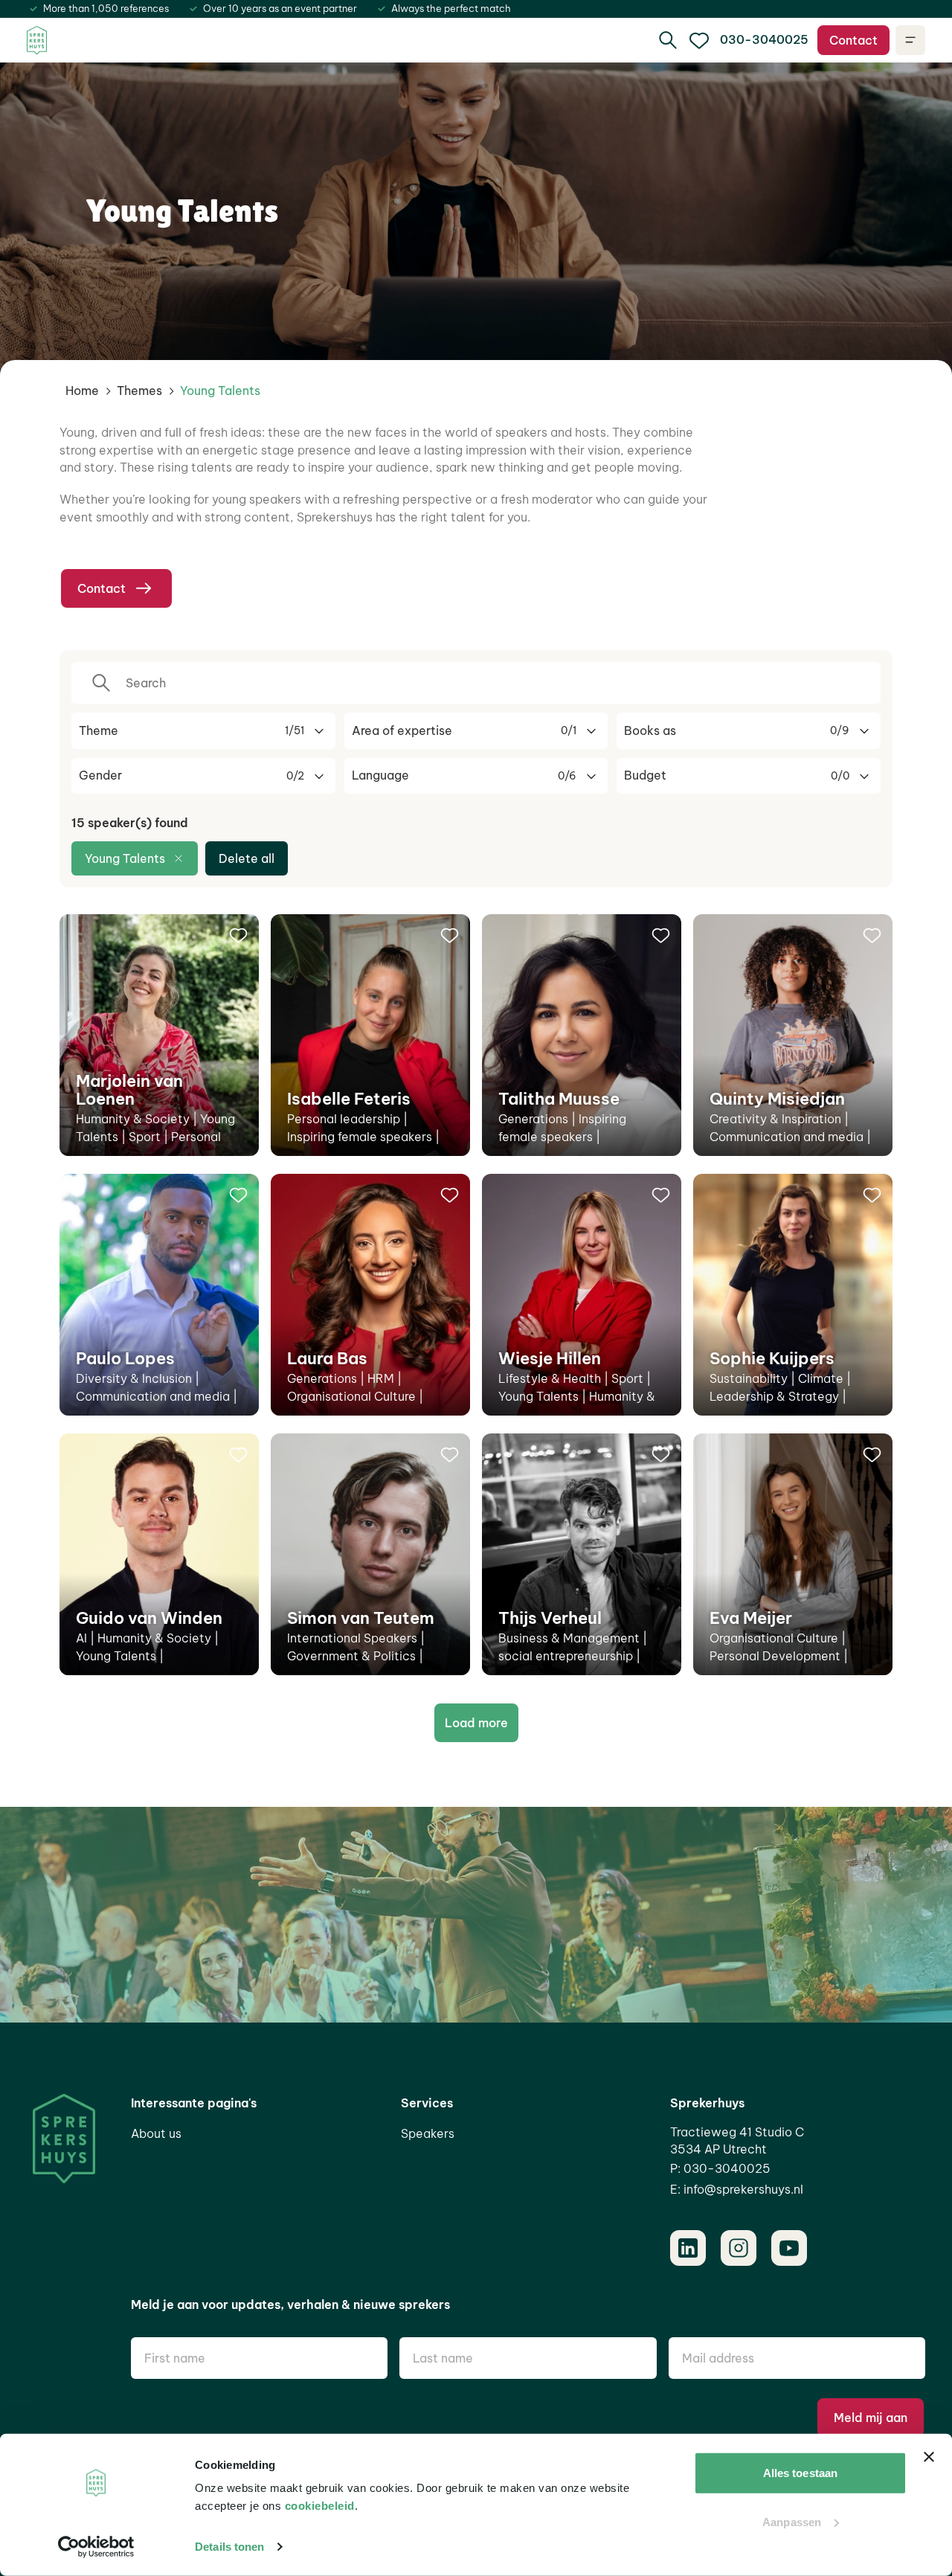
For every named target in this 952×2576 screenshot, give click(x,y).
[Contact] (699, 40)
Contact (853, 40)
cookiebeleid (320, 2506)
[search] (668, 40)
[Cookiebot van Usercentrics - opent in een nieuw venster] (96, 2547)
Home (82, 391)
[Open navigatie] (910, 40)
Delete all (247, 858)
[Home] (37, 41)
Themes (139, 391)
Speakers (428, 2133)
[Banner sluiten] (929, 2457)
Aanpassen (792, 2521)
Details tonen (229, 2547)
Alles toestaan (800, 2473)
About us (156, 2133)
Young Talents (125, 858)
